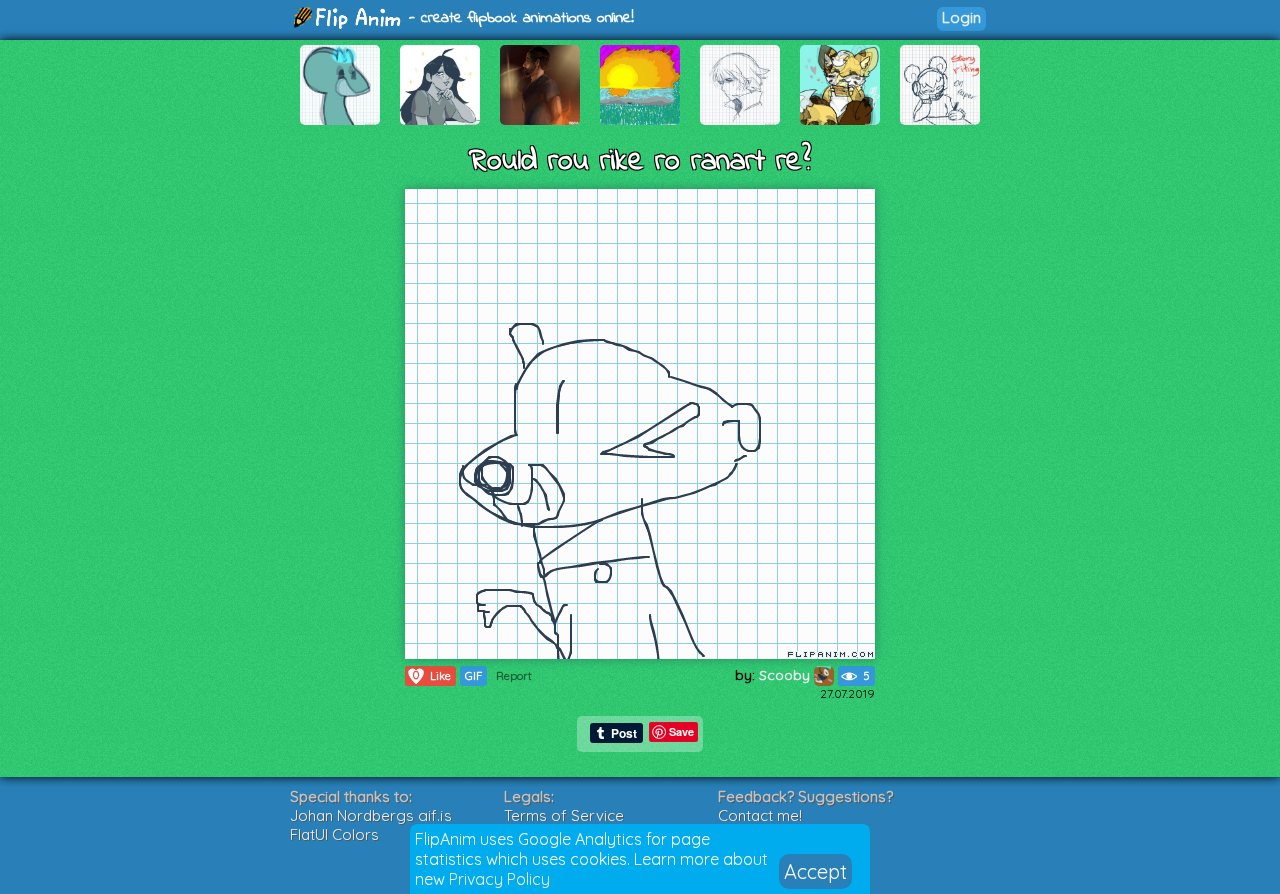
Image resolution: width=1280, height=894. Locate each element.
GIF (473, 676)
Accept (815, 871)
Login (961, 17)
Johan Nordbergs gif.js (371, 815)
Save (681, 731)
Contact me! (760, 815)
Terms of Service (564, 815)
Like (432, 675)
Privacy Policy (499, 879)
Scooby (786, 675)
